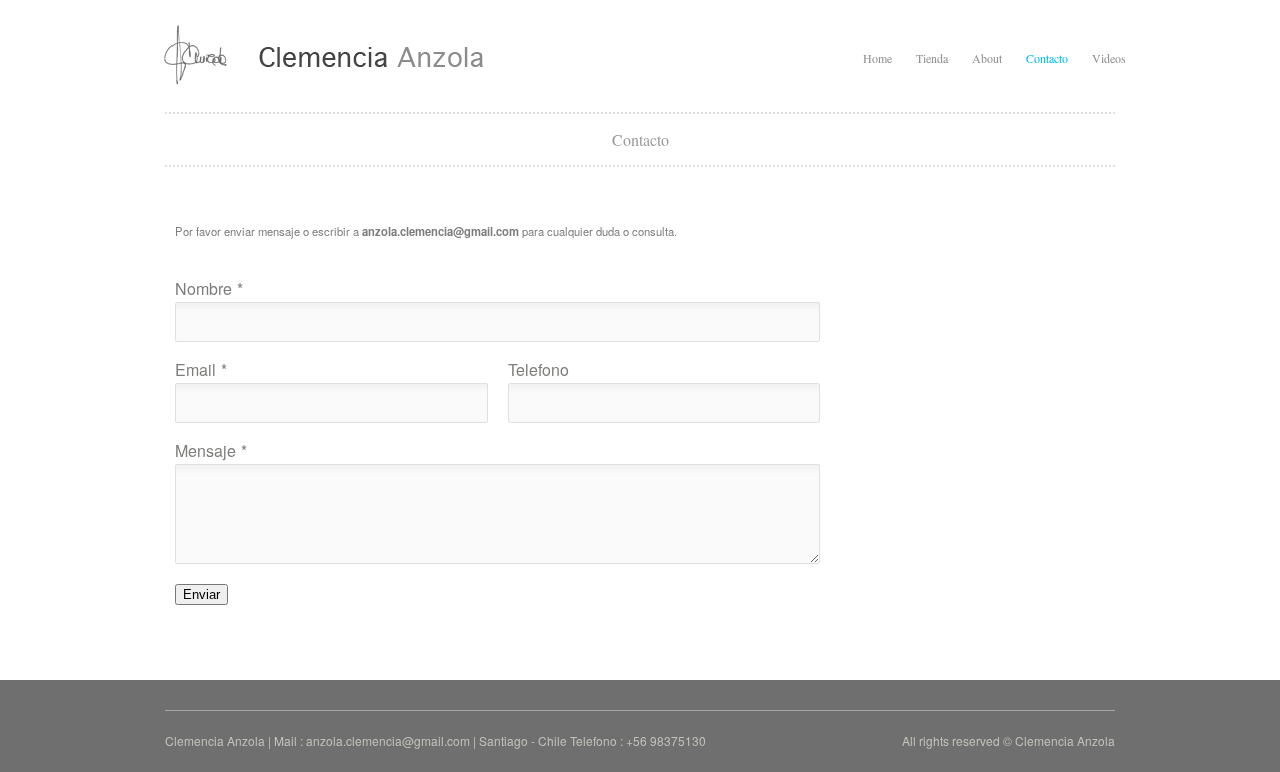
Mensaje (205, 450)
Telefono (538, 369)
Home (877, 58)
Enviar (201, 594)
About (987, 58)
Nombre (203, 288)
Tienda (932, 58)
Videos (1109, 58)
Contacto (1047, 58)
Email (195, 369)
